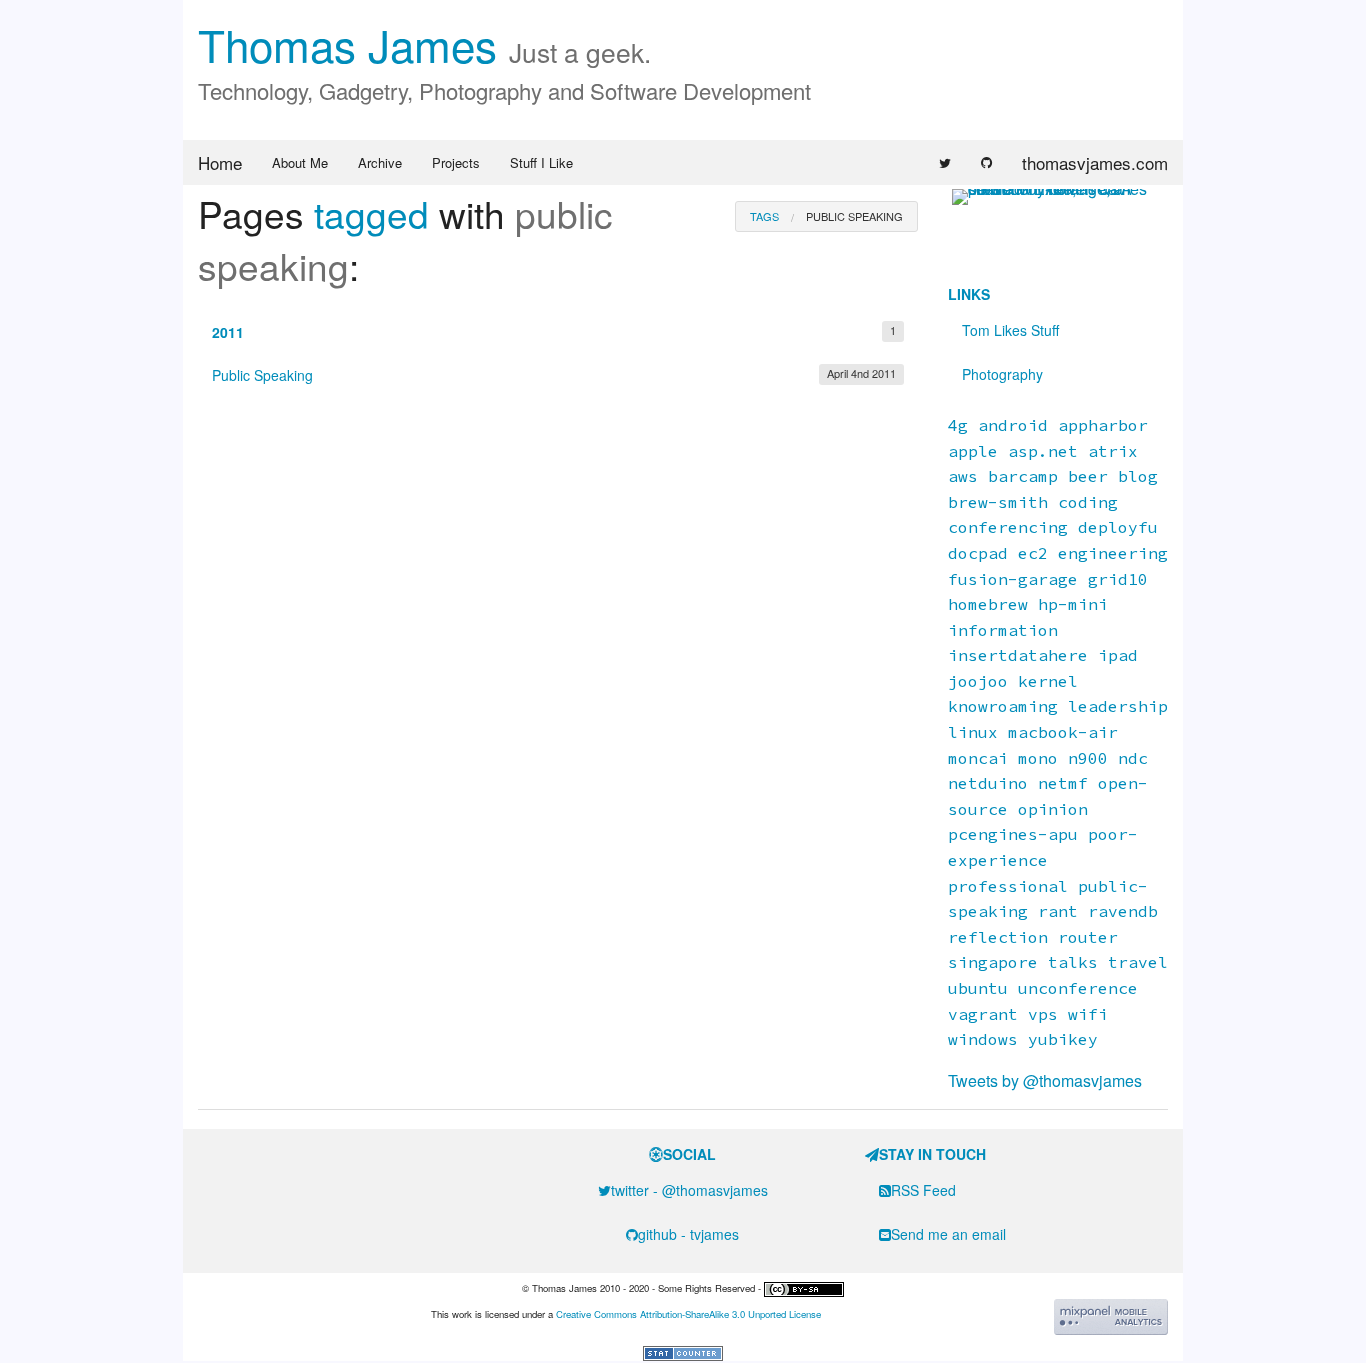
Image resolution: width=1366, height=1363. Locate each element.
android (1013, 425)
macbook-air (1063, 732)
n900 (1088, 758)
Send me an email (948, 1234)
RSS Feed (923, 1190)
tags (764, 216)
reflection (998, 937)
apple (973, 451)
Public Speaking (554, 375)
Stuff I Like (541, 162)
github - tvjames (688, 1234)
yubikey (1063, 1039)
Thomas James (424, 43)
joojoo (978, 681)
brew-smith (998, 502)
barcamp (1023, 476)
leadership (1118, 706)
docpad (978, 553)
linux (973, 732)
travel (1138, 962)
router (1088, 937)
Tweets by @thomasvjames (1045, 1080)
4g (958, 425)
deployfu (1118, 527)
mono (1038, 758)
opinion (1053, 809)
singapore (993, 962)
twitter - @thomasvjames (689, 1190)
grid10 (1118, 579)
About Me (300, 162)
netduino (988, 783)
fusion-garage (1013, 579)
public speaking (854, 216)
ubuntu (978, 988)
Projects (456, 162)
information (1003, 630)
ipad (1118, 655)
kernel (1048, 681)
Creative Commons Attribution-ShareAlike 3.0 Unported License (688, 1314)
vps (1043, 1014)
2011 (554, 332)
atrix (1113, 451)
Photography (1002, 374)
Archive (380, 162)
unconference (1078, 988)
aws (963, 476)
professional (1008, 886)
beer (1088, 476)
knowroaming (1003, 706)
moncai (978, 758)
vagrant (983, 1014)
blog (1138, 476)
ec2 (1033, 553)
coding (1088, 502)
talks (1073, 962)
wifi (1088, 1014)
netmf (1063, 783)
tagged (371, 213)
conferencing (1008, 527)
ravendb (1123, 911)
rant (1058, 911)
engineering (1113, 553)
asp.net (1043, 451)
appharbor (1103, 425)
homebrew (988, 604)
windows (983, 1039)
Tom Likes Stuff (1010, 330)
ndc (1133, 758)
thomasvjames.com (1095, 162)
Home (220, 162)
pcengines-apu (1013, 834)
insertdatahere (1018, 655)
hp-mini (1073, 604)
